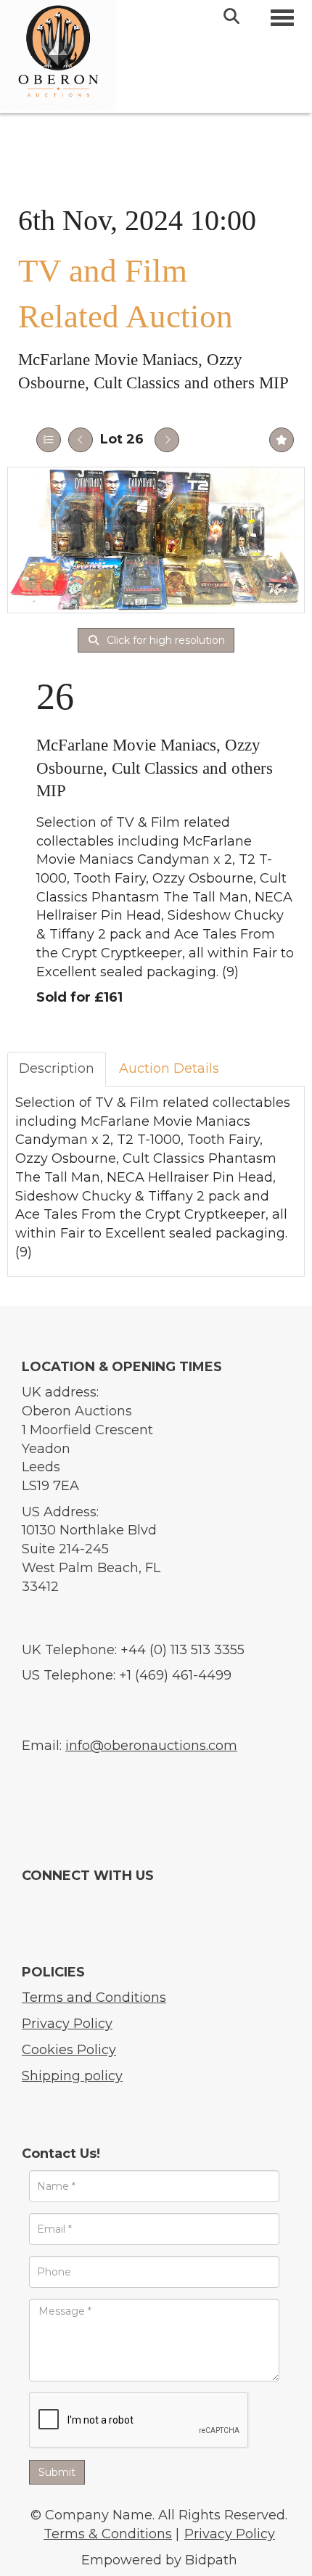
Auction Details (169, 1068)
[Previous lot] (81, 440)
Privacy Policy (67, 2024)
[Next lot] (167, 440)
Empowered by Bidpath (159, 2560)
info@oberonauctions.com (151, 1746)
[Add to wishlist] (282, 440)
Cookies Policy (69, 2050)
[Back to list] (49, 440)
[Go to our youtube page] (61, 1902)
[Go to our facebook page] (34, 1902)
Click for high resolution (164, 640)
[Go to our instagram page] (88, 1902)
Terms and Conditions (94, 1998)
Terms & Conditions (108, 2534)
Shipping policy (72, 2076)
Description (57, 1068)
